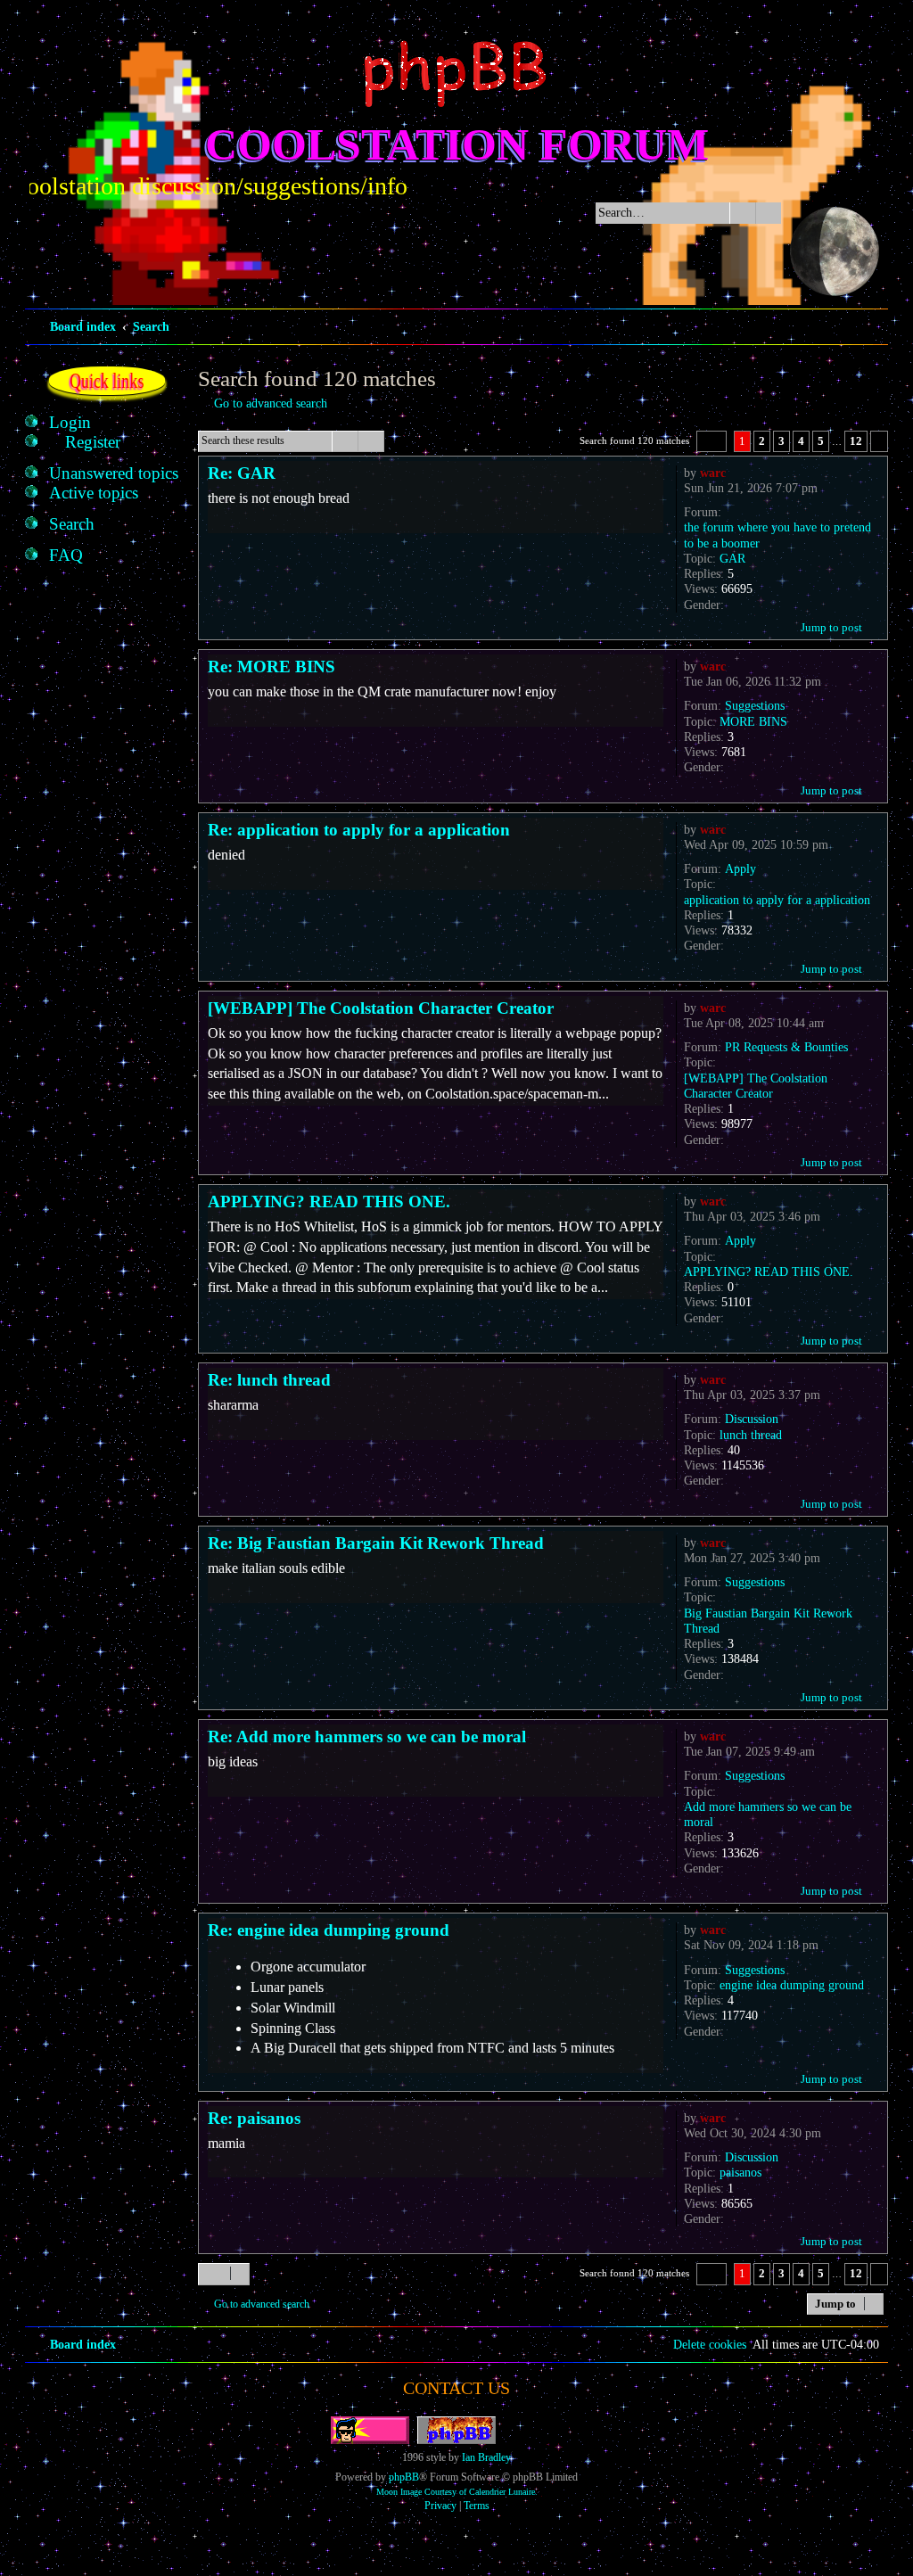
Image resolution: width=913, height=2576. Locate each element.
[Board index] (456, 74)
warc (713, 473)
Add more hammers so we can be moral (768, 1814)
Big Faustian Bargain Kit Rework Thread (768, 1621)
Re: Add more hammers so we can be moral (367, 1737)
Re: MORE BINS (271, 667)
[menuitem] (70, 423)
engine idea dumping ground (792, 1985)
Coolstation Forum (457, 144)
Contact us (456, 2388)
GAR (732, 558)
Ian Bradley (486, 2457)
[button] (711, 441)
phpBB (404, 2477)
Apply (740, 868)
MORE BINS (753, 721)
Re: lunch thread (269, 1380)
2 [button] (762, 441)
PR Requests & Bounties (786, 1047)
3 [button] (781, 441)
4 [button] (801, 441)
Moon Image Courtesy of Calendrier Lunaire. (457, 2492)
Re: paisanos (254, 2118)
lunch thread (751, 1435)
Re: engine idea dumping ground (329, 1930)
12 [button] (856, 441)
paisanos (740, 2172)
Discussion (752, 1419)
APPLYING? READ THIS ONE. (769, 1272)
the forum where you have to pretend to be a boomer (777, 535)
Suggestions (755, 705)
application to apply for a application (777, 900)
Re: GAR (242, 473)
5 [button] (821, 441)
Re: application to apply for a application (359, 830)
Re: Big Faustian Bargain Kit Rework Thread (376, 1543)
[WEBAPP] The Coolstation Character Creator (756, 1086)
